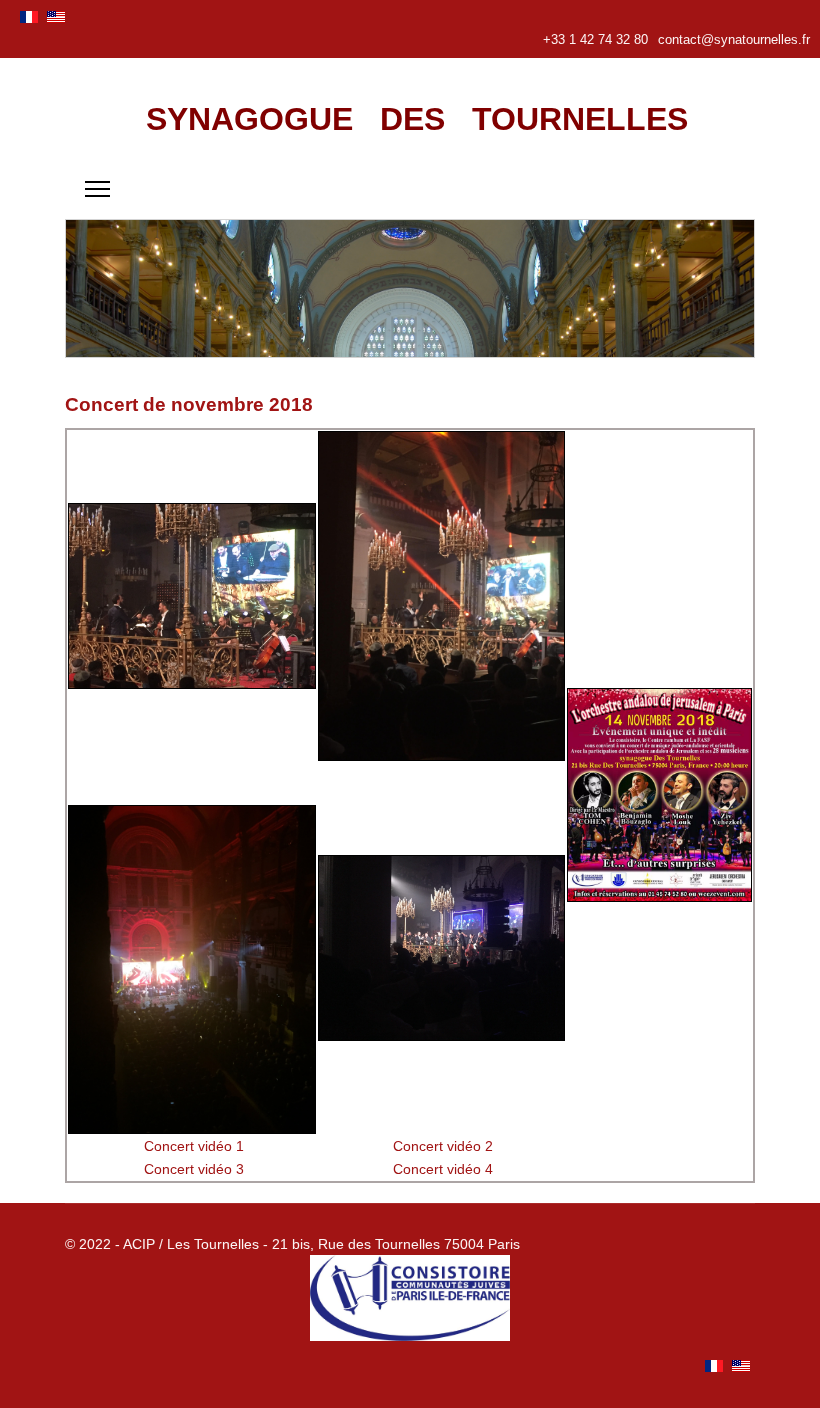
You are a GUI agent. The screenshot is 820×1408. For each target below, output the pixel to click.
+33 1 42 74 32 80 (595, 40)
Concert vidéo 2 (443, 1146)
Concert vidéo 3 (194, 1169)
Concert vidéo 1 (194, 1146)
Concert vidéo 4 (443, 1169)
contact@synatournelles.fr (734, 40)
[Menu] (97, 189)
